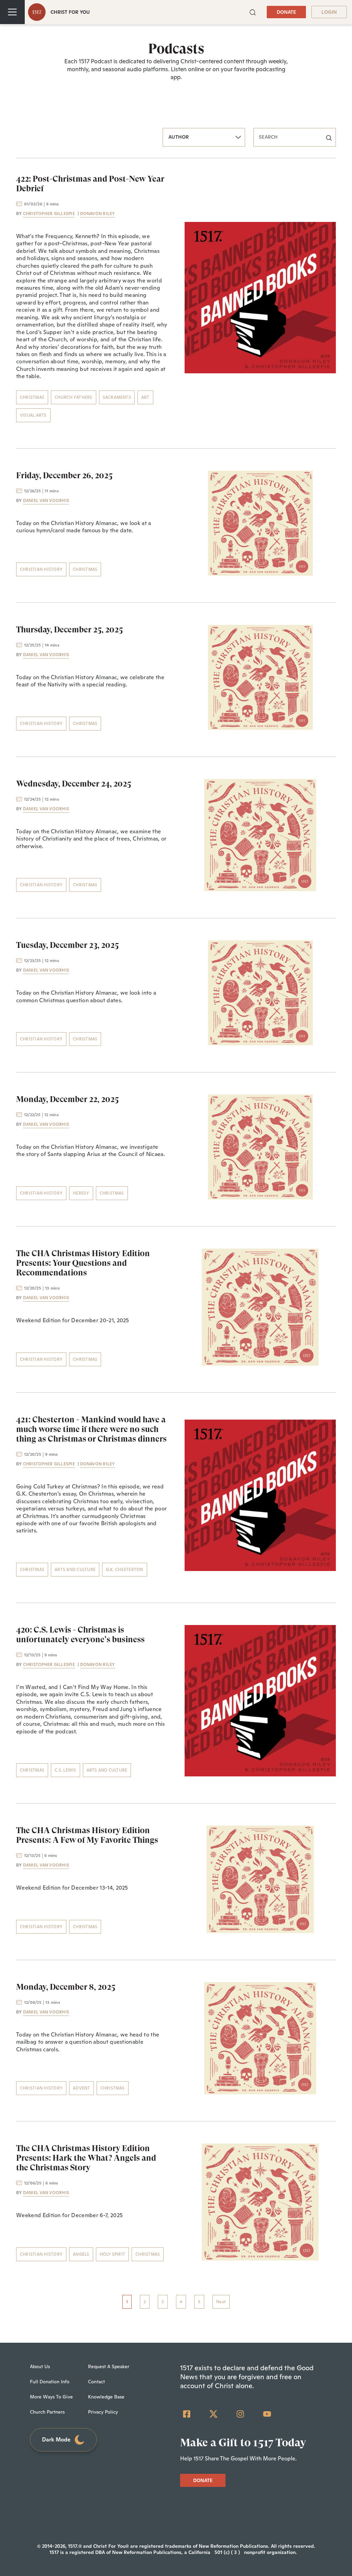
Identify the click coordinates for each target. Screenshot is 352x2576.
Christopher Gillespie (49, 214)
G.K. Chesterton (125, 1570)
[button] (253, 12)
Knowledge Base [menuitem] (106, 2397)
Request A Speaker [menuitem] (109, 2366)
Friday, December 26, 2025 (64, 475)
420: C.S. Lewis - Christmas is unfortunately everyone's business (80, 1635)
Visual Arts (33, 415)
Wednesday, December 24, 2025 (74, 784)
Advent (81, 2088)
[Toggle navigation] (12, 12)
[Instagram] (240, 2414)
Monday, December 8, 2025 (66, 1987)
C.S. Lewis (65, 1770)
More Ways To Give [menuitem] (51, 2397)
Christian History (41, 569)
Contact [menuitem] (96, 2382)
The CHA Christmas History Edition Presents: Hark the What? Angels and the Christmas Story (86, 2158)
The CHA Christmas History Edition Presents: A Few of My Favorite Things (87, 1835)
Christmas (32, 397)
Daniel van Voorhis (46, 501)
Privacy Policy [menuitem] (103, 2412)
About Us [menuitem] (40, 2366)
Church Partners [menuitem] (47, 2412)
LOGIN (329, 12)
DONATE (286, 12)
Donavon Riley (98, 214)
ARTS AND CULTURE (75, 1570)
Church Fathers (73, 397)
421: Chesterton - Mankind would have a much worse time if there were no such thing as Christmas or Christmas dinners (91, 1429)
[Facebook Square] (187, 2414)
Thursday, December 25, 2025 (69, 630)
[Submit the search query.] (329, 137)
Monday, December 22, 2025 (67, 1099)
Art (145, 397)
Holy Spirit (113, 2254)
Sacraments (117, 397)
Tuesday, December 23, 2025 (67, 945)
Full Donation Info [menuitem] (50, 2382)
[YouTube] (267, 2414)
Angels (81, 2254)
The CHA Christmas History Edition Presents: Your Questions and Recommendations (83, 1263)
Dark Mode (56, 2440)
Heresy (81, 1193)
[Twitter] (213, 2414)
